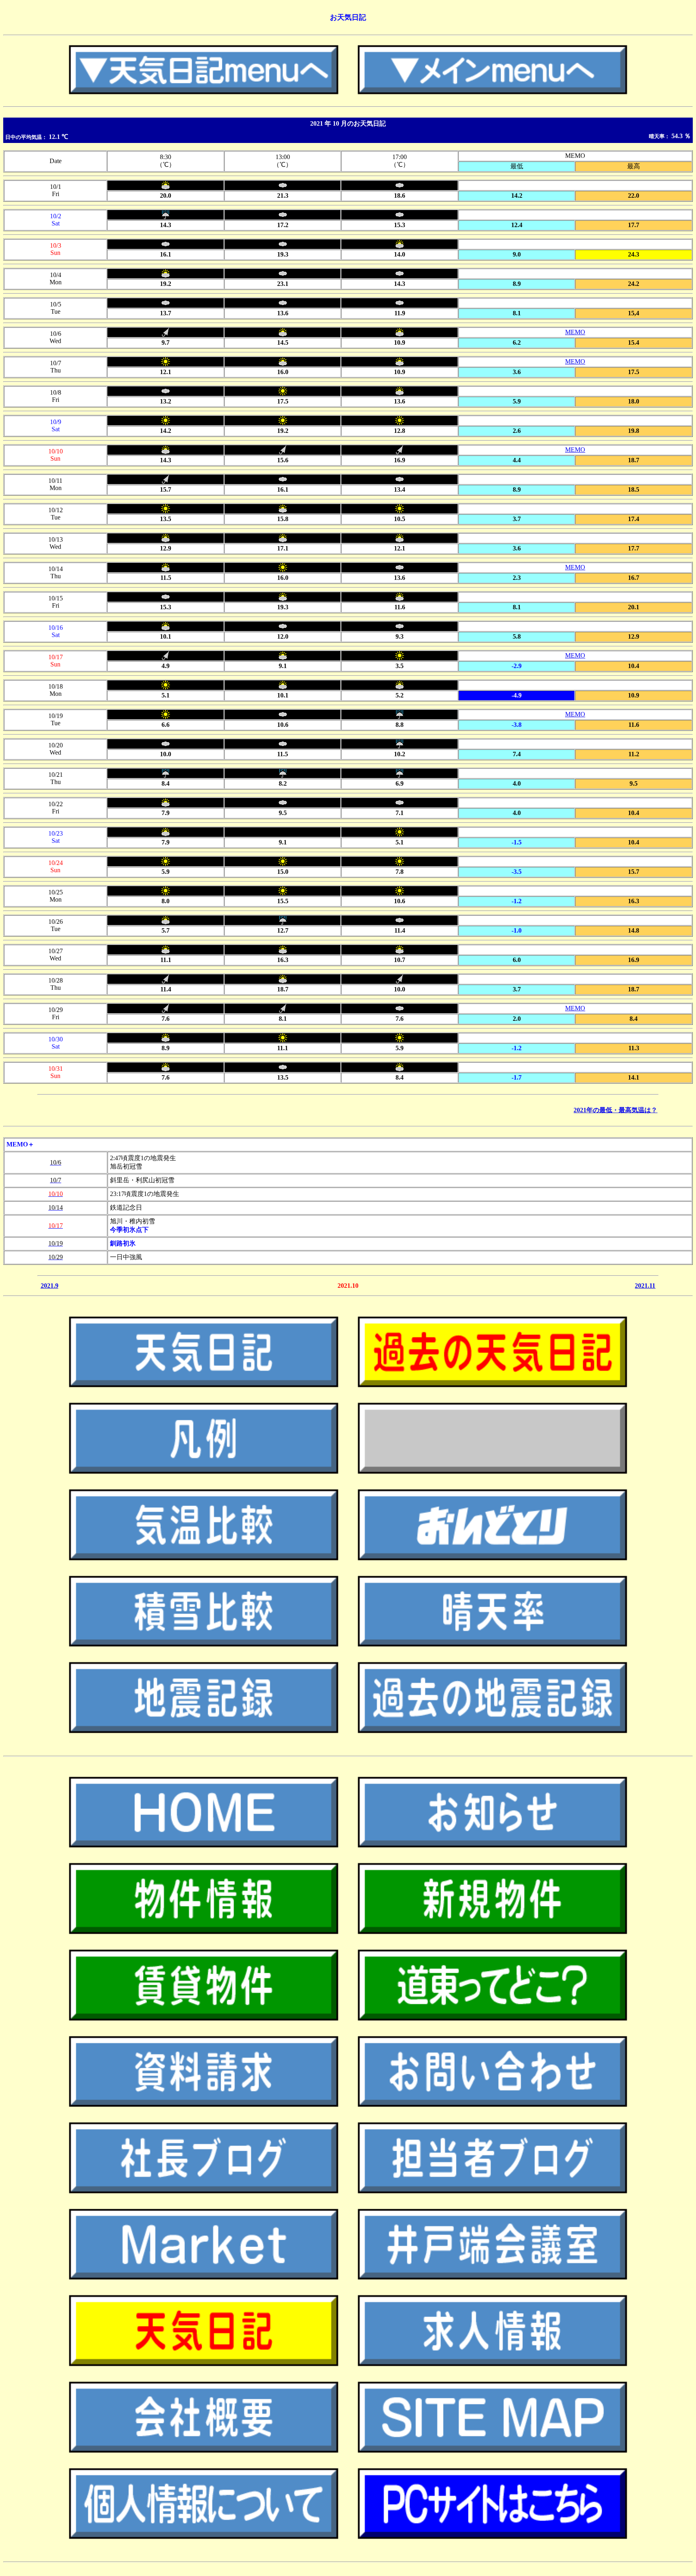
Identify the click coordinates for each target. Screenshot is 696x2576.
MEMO (575, 332)
